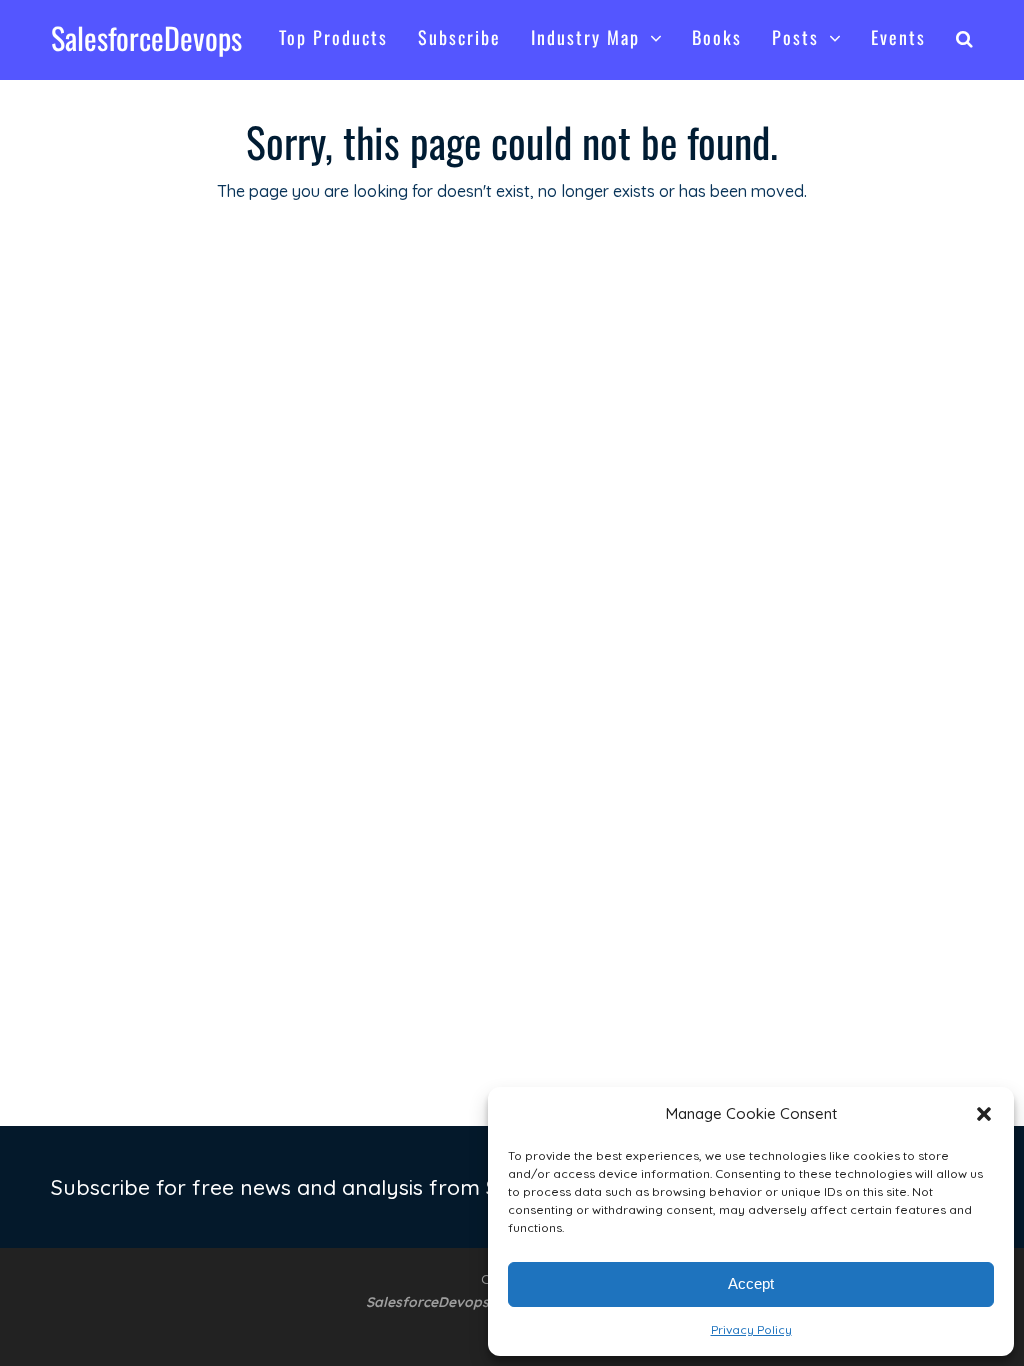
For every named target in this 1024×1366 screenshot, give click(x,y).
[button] (984, 1114)
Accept (751, 1283)
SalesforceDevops (146, 37)
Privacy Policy (751, 1329)
